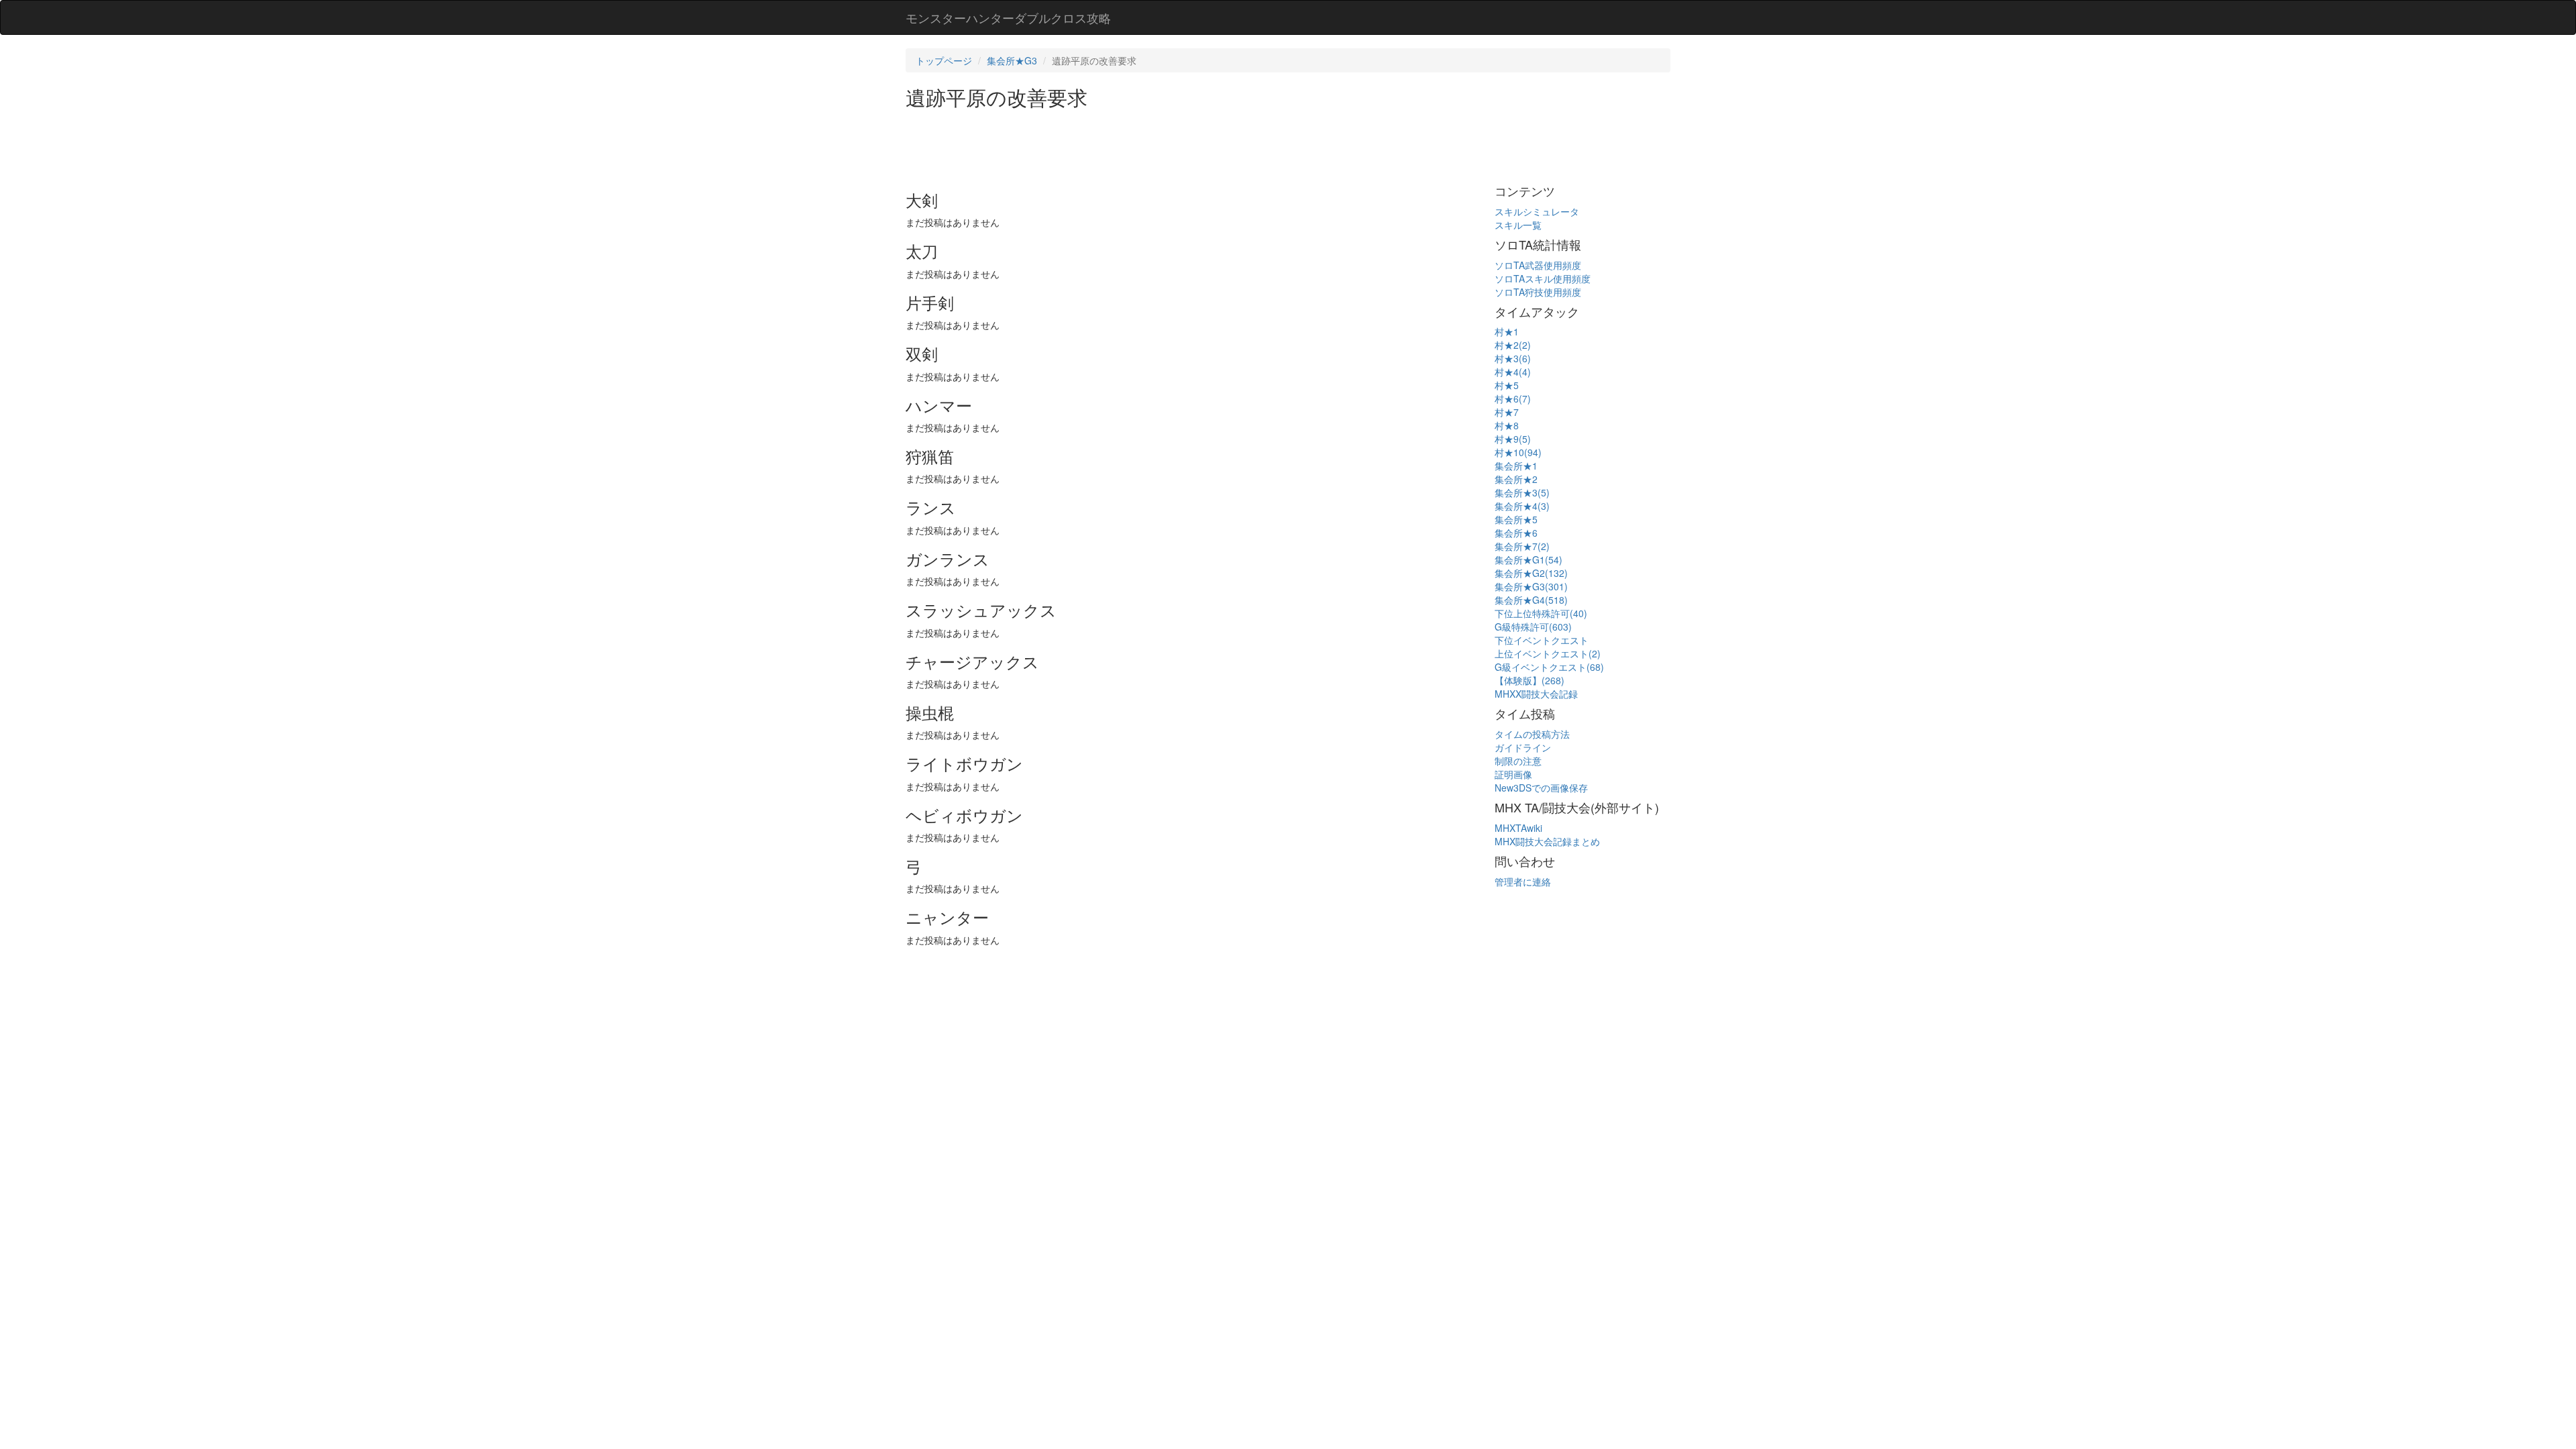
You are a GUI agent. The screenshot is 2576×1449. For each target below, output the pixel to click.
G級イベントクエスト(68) (1549, 667)
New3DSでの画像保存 (1541, 788)
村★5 (1507, 385)
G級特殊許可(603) (1533, 627)
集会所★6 (1516, 533)
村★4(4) (1513, 372)
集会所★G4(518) (1531, 600)
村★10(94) (1518, 452)
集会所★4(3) (1522, 506)
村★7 (1507, 412)
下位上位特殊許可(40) (1541, 613)
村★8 (1507, 425)
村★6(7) (1513, 398)
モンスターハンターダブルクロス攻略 (1008, 17)
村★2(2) (1513, 345)
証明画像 (1513, 774)
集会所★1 (1516, 466)
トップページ (944, 60)
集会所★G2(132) (1531, 573)
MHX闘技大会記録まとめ (1547, 841)
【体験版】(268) (1529, 680)
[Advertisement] (1150, 145)
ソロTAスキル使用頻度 (1543, 278)
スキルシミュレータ (1537, 211)
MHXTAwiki (1518, 828)
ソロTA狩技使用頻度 (1538, 292)
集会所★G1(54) (1528, 559)
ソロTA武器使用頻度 (1538, 265)
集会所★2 (1516, 479)
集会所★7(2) (1522, 546)
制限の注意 (1518, 761)
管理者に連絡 (1523, 881)
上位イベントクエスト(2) (1548, 653)
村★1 (1507, 331)
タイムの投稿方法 (1532, 734)
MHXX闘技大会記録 (1536, 694)
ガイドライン (1523, 747)
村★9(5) (1513, 439)
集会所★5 (1516, 519)
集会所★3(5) (1522, 492)
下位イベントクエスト (1542, 640)
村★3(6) (1513, 358)
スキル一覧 (1518, 225)
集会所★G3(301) (1531, 586)
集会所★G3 (1012, 60)
